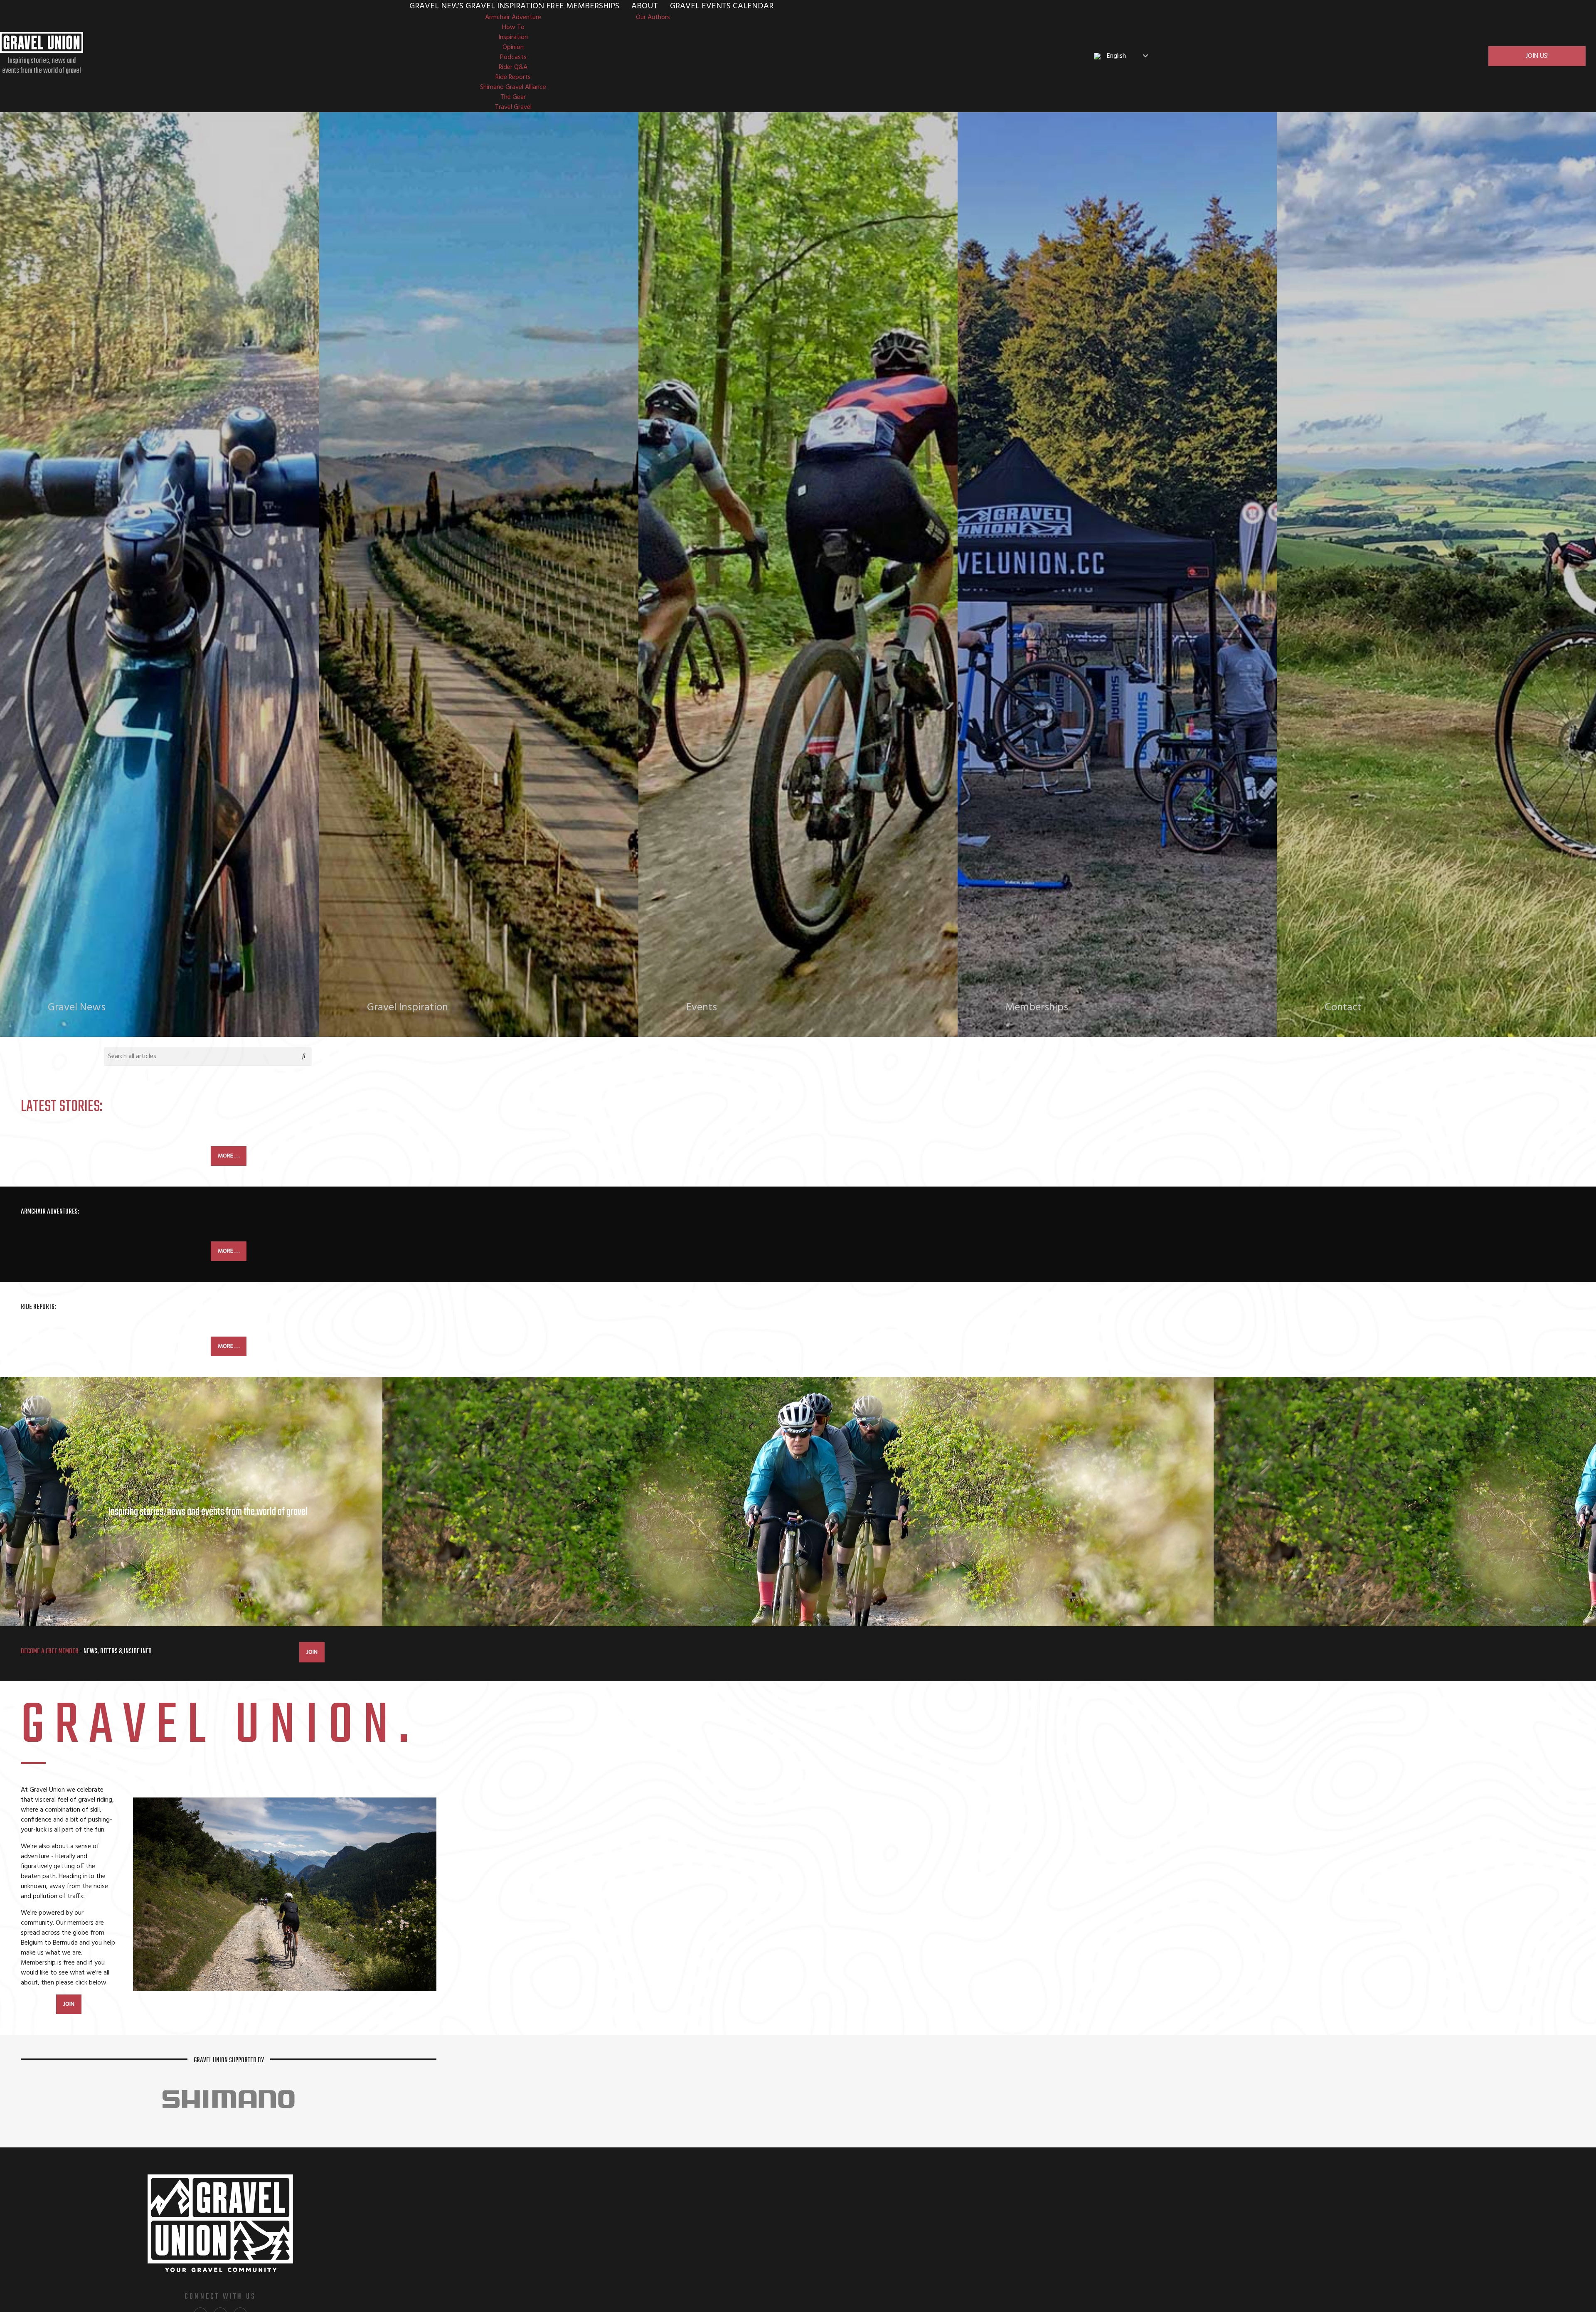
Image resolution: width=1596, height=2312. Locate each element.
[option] (798, 1502)
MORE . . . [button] (229, 1156)
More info (75, 1018)
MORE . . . (229, 1251)
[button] (304, 1056)
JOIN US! (1537, 56)
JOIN (312, 1652)
